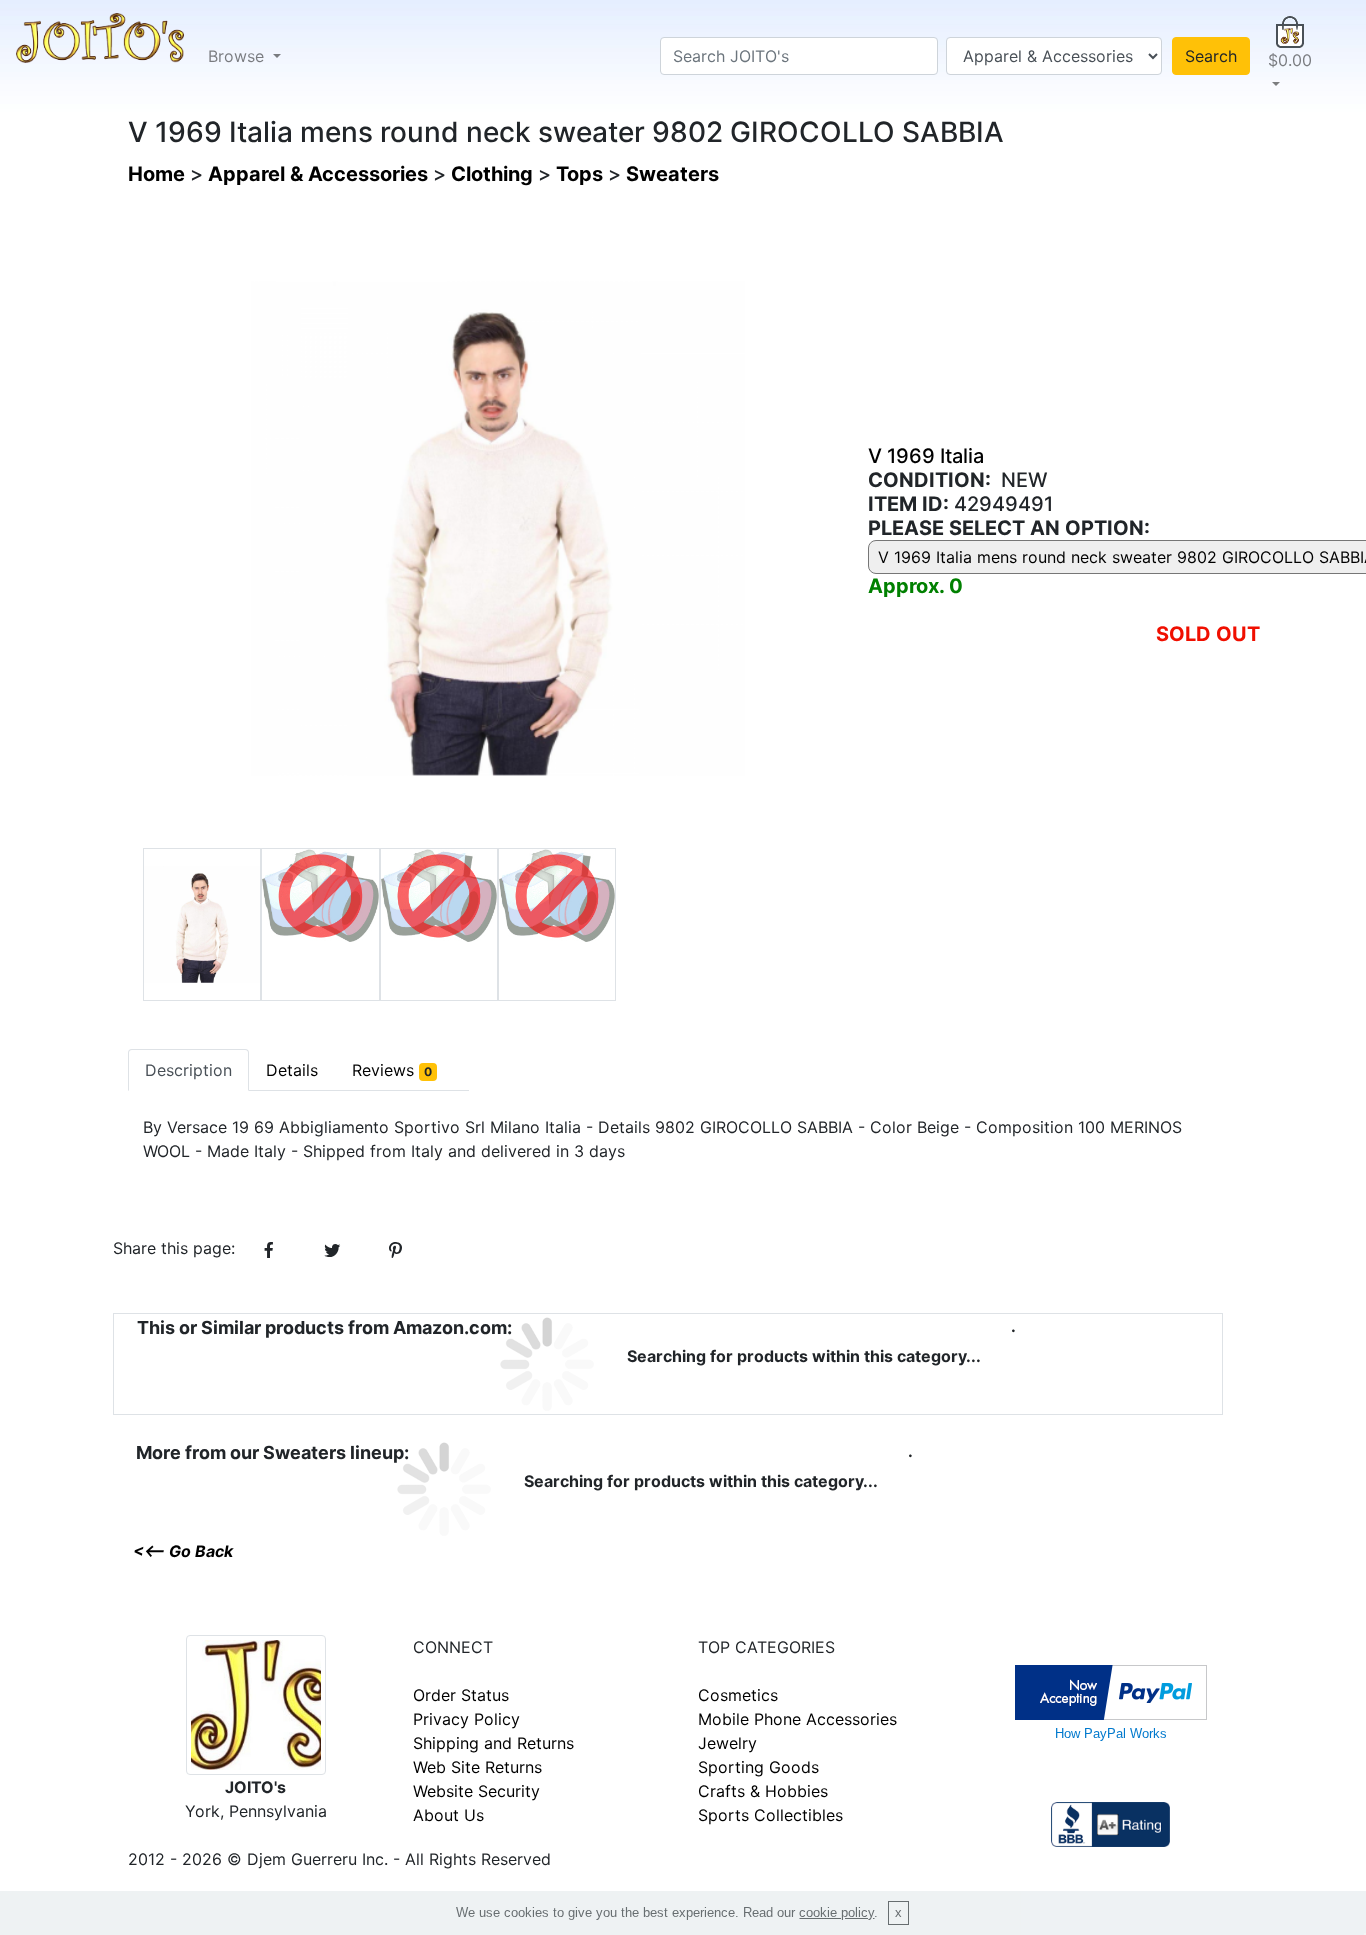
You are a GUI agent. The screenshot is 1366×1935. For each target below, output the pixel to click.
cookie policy (836, 1912)
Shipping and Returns (493, 1743)
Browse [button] (238, 56)
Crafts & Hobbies (763, 1791)
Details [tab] (292, 1070)
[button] (1290, 56)
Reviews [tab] (392, 1070)
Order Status (461, 1695)
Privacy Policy (466, 1719)
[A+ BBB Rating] (1110, 1823)
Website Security (476, 1791)
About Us (448, 1815)
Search (1211, 56)
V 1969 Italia (926, 456)
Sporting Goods (758, 1767)
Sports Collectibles (770, 1815)
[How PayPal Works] (1111, 1691)
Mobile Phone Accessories (797, 1719)
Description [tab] (188, 1070)
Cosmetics (738, 1695)
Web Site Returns (477, 1767)
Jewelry (727, 1743)
